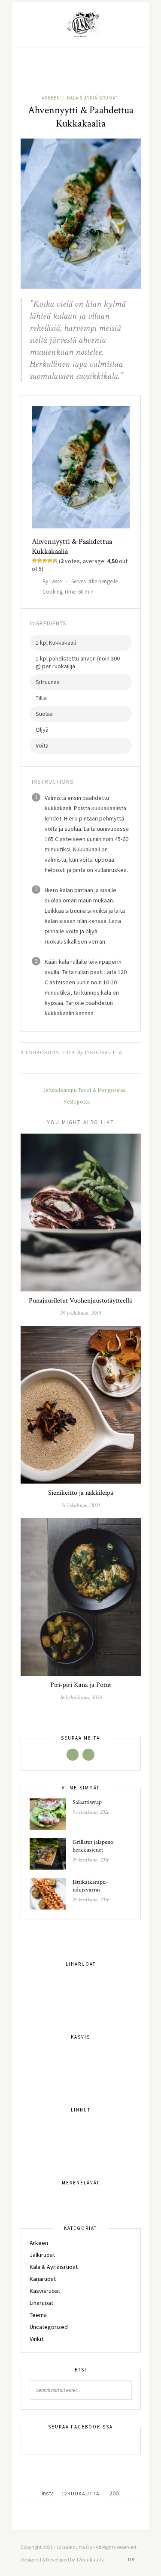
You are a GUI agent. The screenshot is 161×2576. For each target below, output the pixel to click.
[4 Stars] (50, 561)
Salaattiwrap (87, 1802)
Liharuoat (41, 2303)
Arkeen (51, 98)
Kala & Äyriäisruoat (92, 98)
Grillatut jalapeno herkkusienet (93, 1846)
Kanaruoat (43, 2279)
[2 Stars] (39, 561)
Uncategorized (49, 2327)
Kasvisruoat (45, 2291)
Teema (38, 2315)
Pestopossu (78, 1102)
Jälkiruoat (42, 2255)
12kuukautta (103, 1052)
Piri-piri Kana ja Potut (81, 1685)
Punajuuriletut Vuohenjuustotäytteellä (80, 1301)
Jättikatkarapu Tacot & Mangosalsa (84, 1090)
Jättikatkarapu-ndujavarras (90, 1886)
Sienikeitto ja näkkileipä (81, 1493)
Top (132, 2559)
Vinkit (36, 2339)
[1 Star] (34, 561)
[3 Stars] (45, 561)
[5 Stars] (55, 561)
